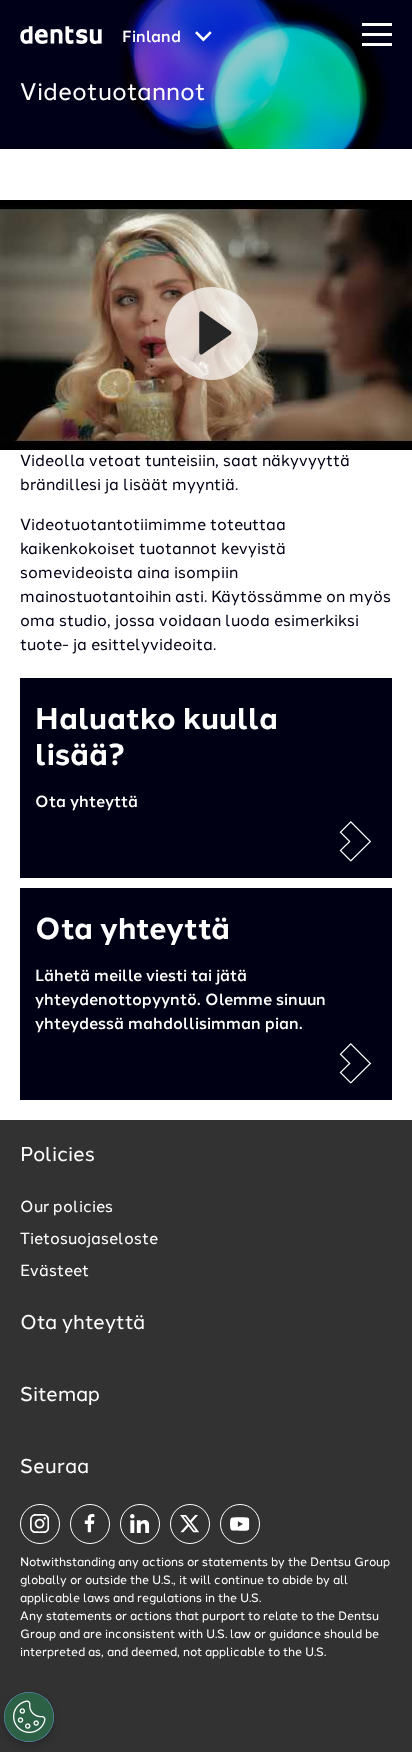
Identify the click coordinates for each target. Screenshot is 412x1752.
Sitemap (60, 1396)
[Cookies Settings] (29, 1717)
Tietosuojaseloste (89, 1240)
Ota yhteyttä (82, 1324)
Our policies (66, 1208)
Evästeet (54, 1272)
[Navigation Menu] (377, 35)
